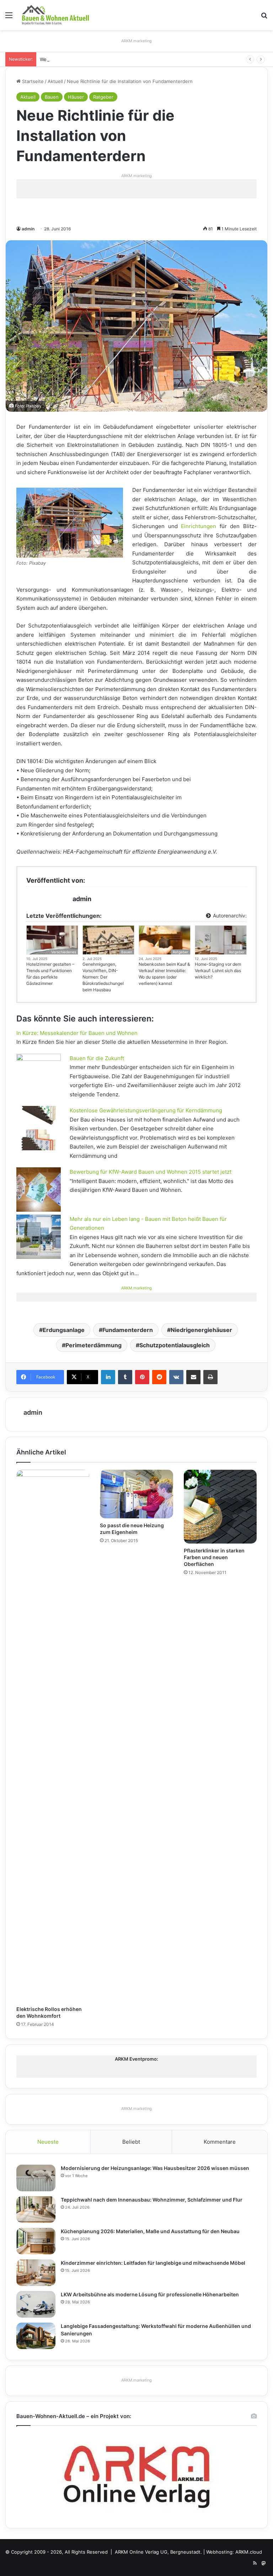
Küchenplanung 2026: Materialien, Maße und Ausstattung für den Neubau (150, 2231)
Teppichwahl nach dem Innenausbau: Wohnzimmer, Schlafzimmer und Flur (152, 2200)
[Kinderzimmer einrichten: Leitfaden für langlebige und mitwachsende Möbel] (36, 2273)
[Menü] (9, 18)
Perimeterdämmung (93, 1345)
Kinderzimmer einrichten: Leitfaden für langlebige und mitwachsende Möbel (153, 2263)
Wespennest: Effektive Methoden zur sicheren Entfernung (105, 59)
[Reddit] (159, 1377)
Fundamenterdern (128, 1330)
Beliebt (131, 2142)
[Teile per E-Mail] (193, 1377)
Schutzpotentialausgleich (175, 1345)
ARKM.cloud (249, 2552)
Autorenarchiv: (229, 916)
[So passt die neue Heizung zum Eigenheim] (136, 1494)
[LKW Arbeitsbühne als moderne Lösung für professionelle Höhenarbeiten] (36, 2304)
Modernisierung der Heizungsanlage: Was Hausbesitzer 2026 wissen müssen (155, 2168)
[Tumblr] (125, 1377)
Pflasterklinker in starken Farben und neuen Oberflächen (214, 1557)
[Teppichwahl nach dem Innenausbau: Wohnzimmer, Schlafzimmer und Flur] (36, 2210)
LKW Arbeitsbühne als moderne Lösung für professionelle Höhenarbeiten (150, 2294)
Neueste (48, 2142)
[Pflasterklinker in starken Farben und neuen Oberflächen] (220, 1507)
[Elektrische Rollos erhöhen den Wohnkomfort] (53, 1736)
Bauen (52, 97)
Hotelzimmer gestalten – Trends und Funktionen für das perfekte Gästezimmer (50, 974)
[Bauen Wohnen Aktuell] (55, 15)
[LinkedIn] (108, 1377)
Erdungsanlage (64, 1330)
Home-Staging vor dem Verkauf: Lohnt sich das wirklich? (218, 971)
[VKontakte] (176, 1377)
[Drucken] (210, 1377)
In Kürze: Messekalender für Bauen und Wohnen (77, 1033)
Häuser (76, 97)
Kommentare (220, 2142)
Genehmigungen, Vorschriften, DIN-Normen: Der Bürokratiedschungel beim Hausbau (103, 977)
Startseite (32, 81)
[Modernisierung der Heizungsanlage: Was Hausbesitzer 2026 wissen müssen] (36, 2178)
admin (28, 229)
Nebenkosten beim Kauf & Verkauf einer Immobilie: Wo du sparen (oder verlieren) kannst (164, 974)
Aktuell (55, 81)
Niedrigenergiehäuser (201, 1330)
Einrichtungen (199, 526)
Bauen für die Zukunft (97, 1058)
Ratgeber (103, 97)
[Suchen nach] (264, 18)
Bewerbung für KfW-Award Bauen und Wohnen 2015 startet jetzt (151, 1172)
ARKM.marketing (136, 41)
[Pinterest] (142, 1377)
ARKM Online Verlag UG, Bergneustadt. (158, 2552)
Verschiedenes (64, 952)
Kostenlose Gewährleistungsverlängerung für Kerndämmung (146, 1110)
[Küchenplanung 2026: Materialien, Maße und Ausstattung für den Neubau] (36, 2241)
